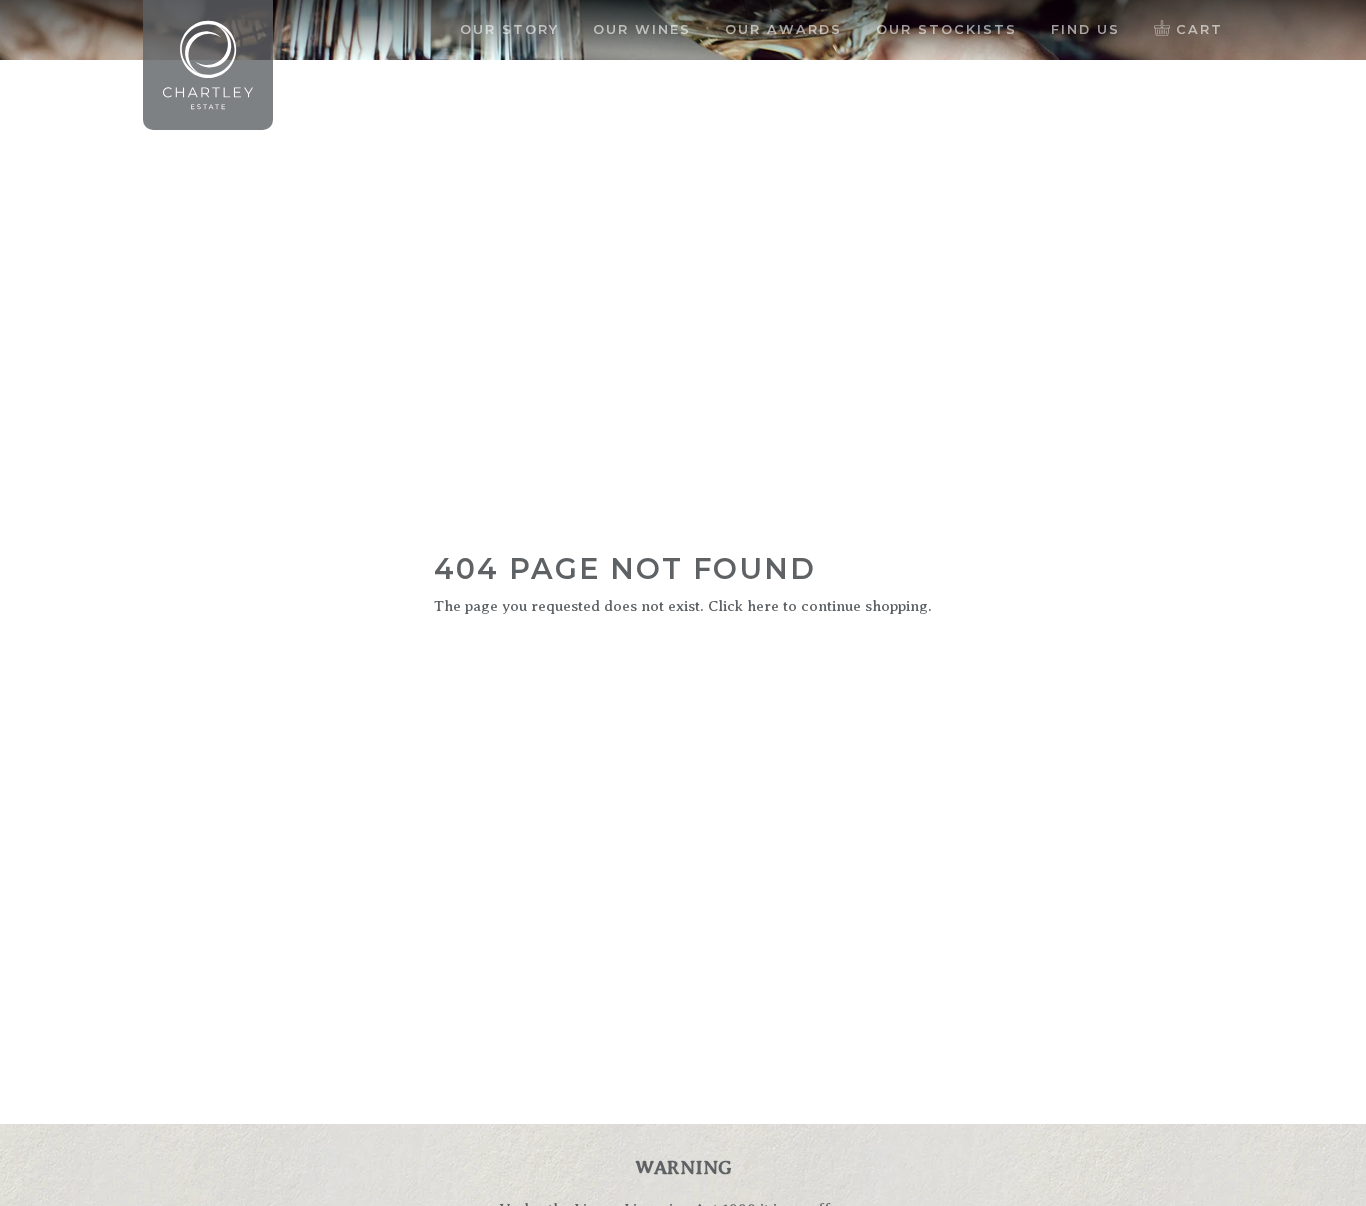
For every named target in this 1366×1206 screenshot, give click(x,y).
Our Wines (642, 29)
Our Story (509, 29)
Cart (1196, 29)
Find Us (1085, 29)
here (763, 606)
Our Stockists (946, 29)
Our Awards (783, 29)
